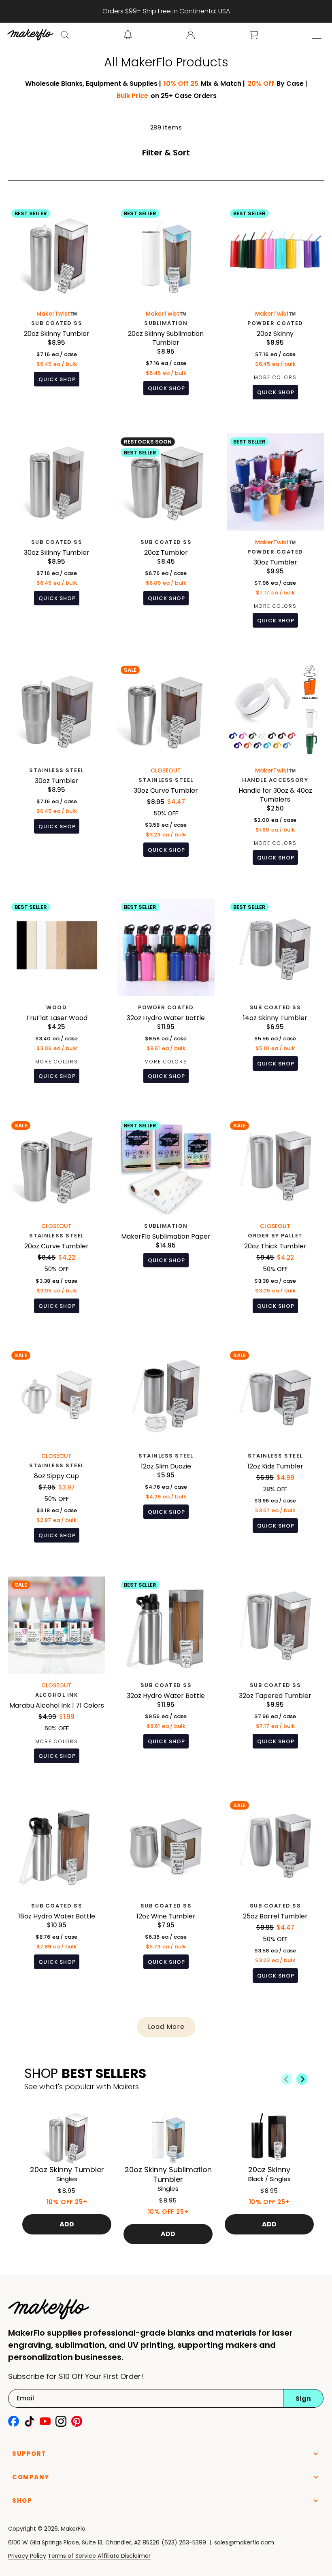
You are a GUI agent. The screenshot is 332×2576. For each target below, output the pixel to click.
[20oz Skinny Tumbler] (57, 308)
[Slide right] (302, 2079)
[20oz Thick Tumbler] (275, 1221)
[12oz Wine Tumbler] (166, 1896)
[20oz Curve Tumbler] (57, 1221)
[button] (65, 35)
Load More (166, 2027)
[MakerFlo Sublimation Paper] (166, 1221)
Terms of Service (72, 2556)
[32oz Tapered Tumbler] (275, 1676)
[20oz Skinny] (275, 308)
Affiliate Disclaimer (124, 2556)
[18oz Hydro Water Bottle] (57, 1896)
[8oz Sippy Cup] (57, 1451)
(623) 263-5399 (184, 2542)
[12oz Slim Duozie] (166, 1451)
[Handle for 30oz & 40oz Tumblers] (275, 769)
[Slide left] (287, 2079)
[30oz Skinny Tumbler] (57, 537)
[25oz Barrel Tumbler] (275, 1896)
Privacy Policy (27, 2556)
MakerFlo (73, 2529)
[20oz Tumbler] (166, 537)
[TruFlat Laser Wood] (57, 997)
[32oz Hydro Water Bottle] (166, 997)
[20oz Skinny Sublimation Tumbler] (166, 308)
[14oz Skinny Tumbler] (275, 997)
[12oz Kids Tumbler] (275, 1451)
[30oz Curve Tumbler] (166, 769)
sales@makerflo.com (244, 2542)
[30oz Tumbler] (275, 537)
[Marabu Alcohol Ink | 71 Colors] (57, 1676)
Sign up (303, 2401)
